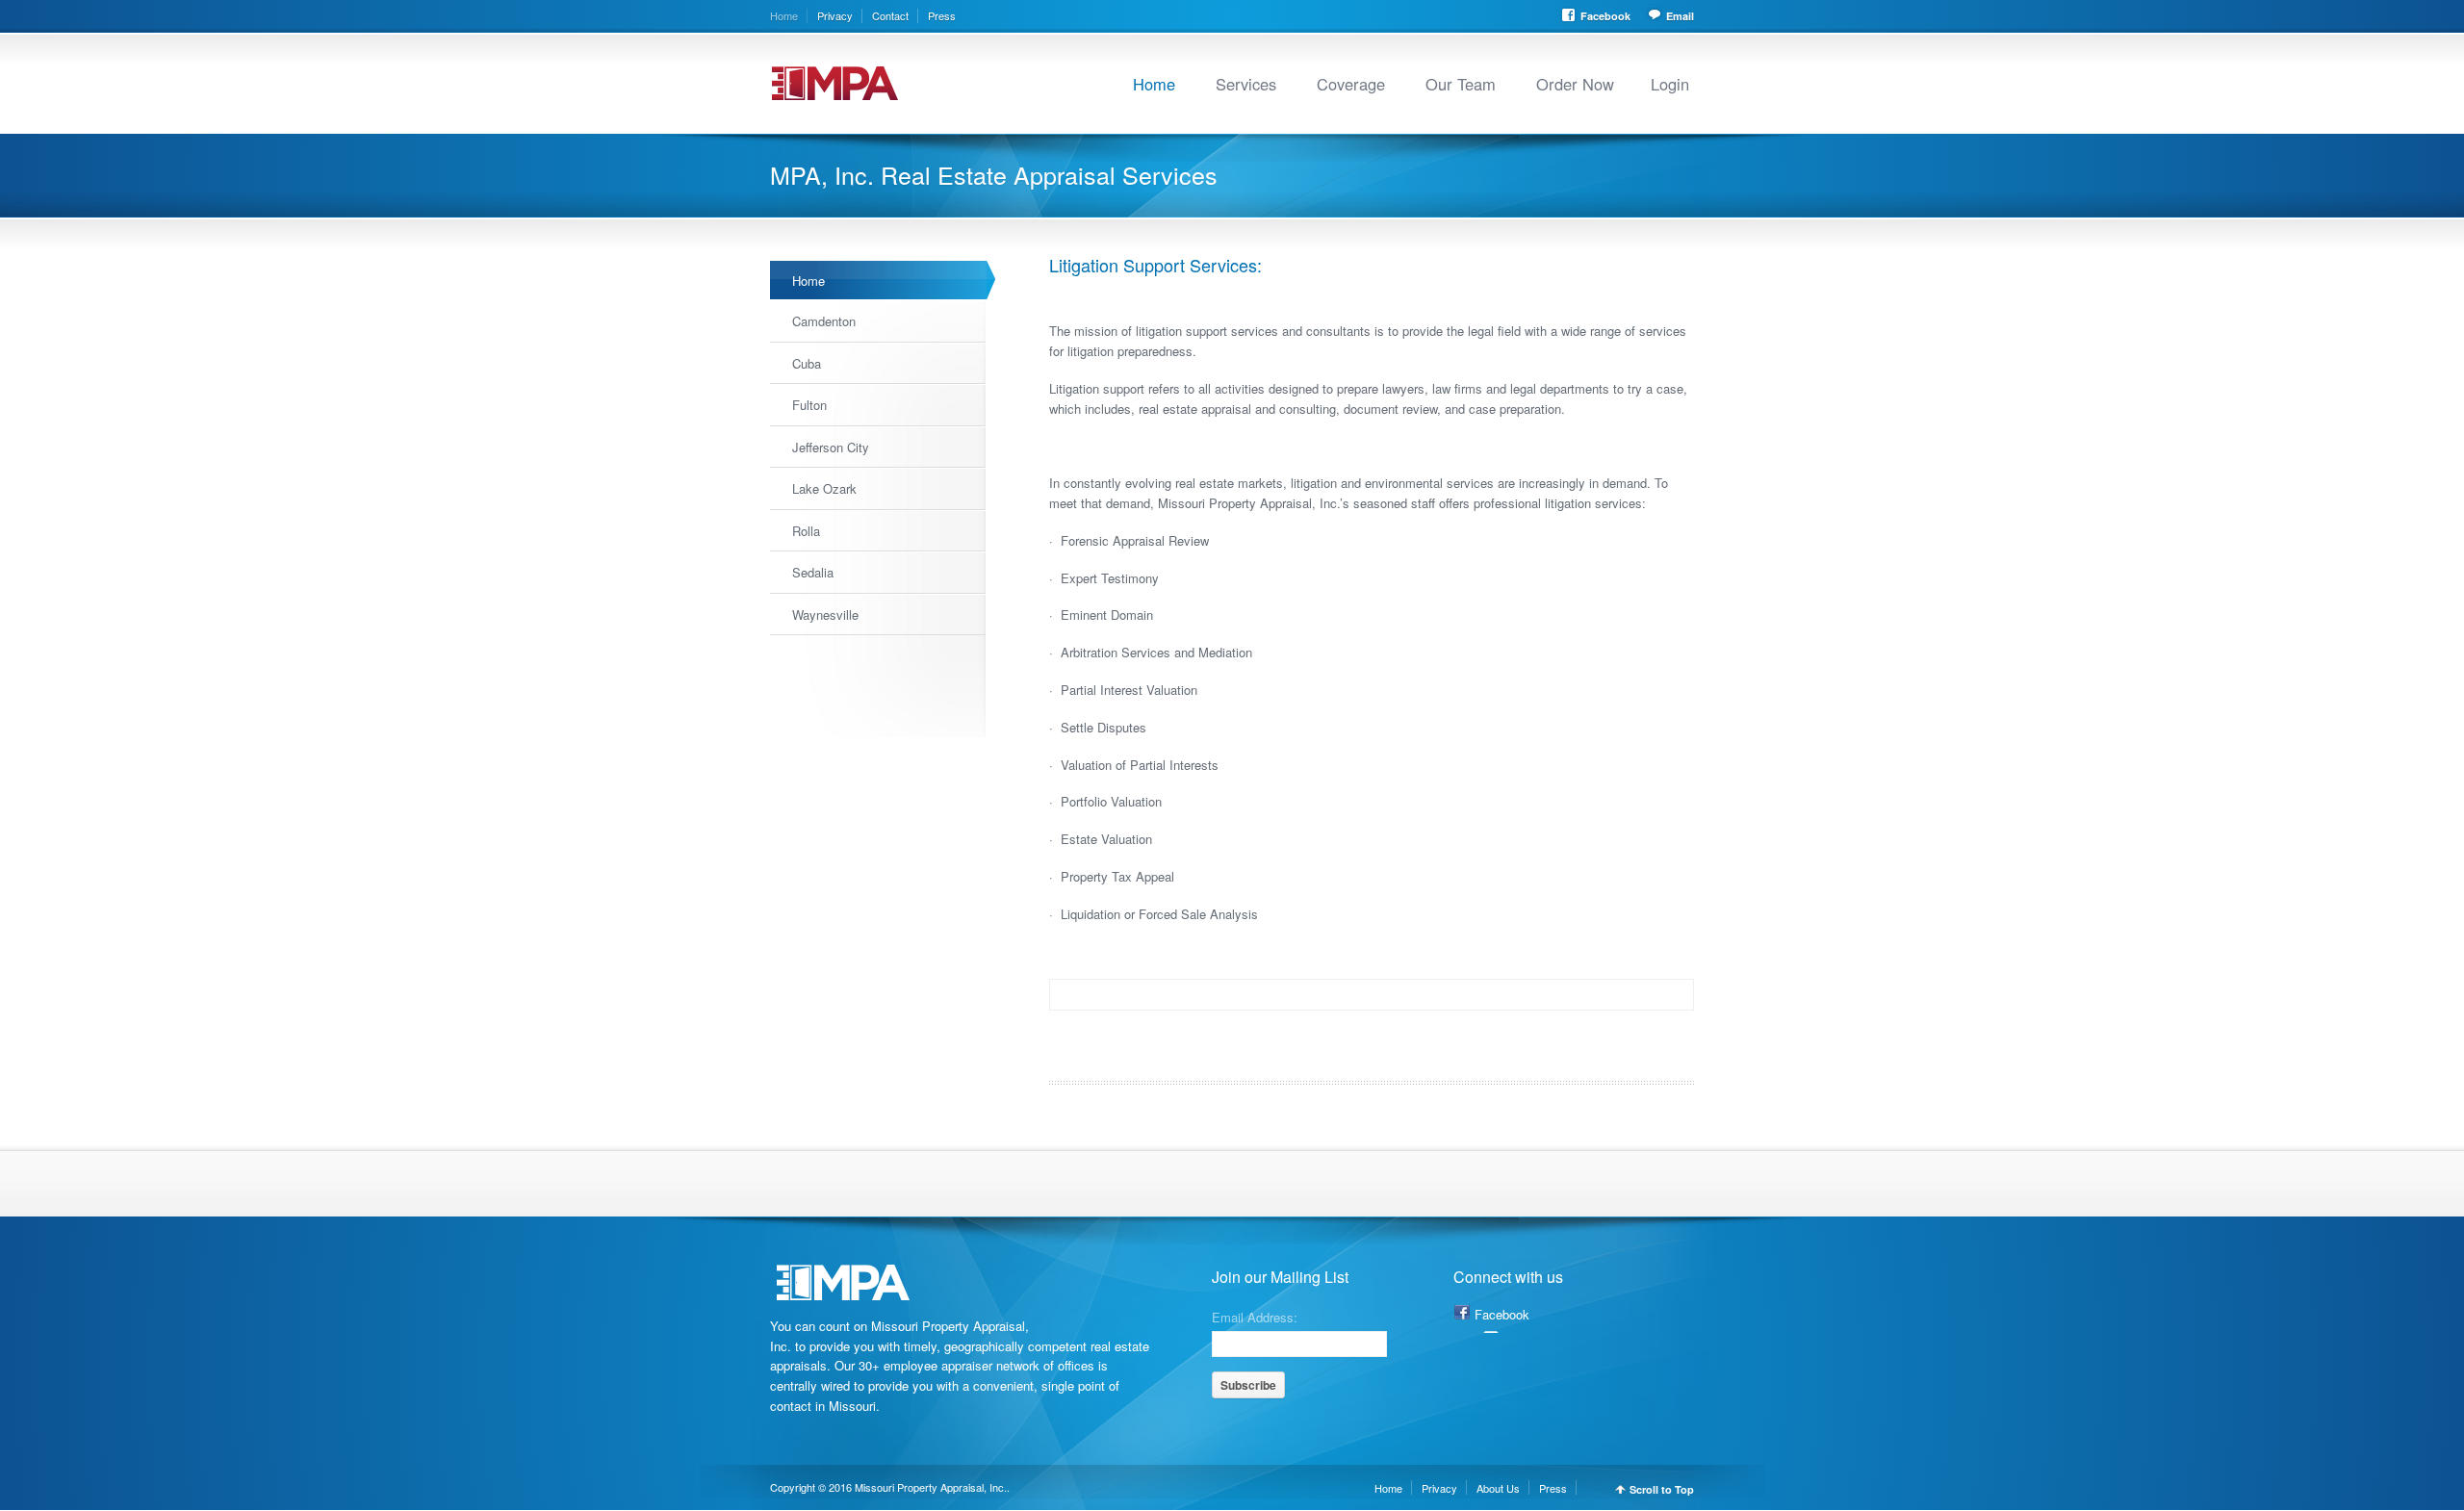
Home (784, 15)
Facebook (1605, 16)
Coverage (1351, 84)
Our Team (1461, 84)
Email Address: (1255, 1316)
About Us (1498, 1488)
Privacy (835, 15)
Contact (890, 15)
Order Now (1575, 84)
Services (1246, 84)
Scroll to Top (1662, 1489)
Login (1670, 84)
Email (1680, 16)
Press (942, 15)
